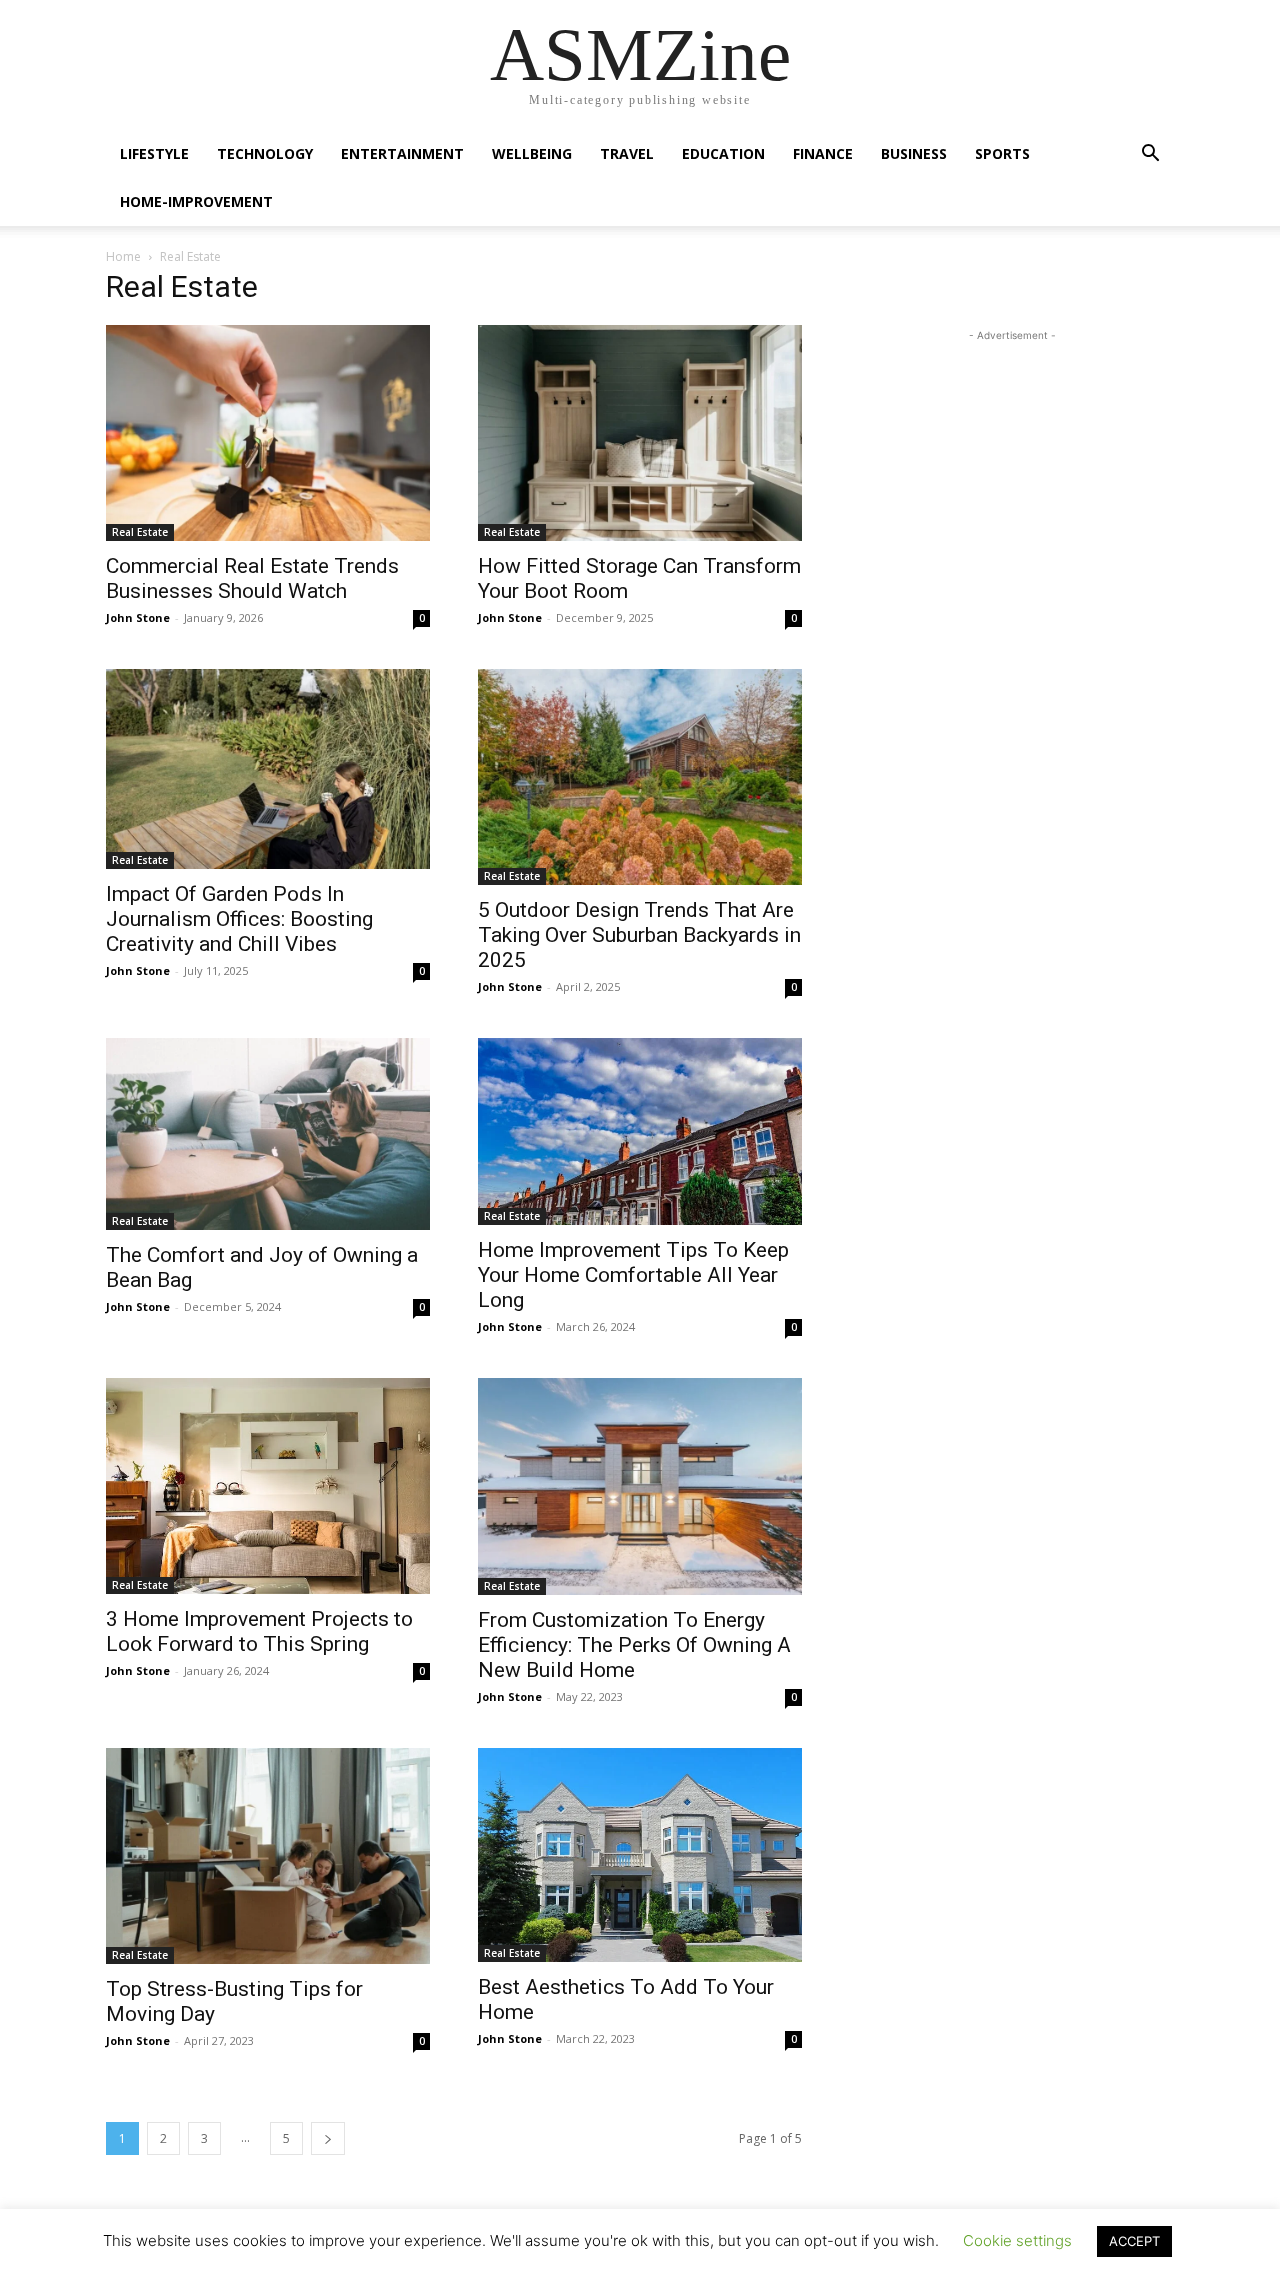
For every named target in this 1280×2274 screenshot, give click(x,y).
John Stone (138, 617)
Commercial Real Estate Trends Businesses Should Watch (252, 578)
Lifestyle (154, 153)
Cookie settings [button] (1017, 2240)
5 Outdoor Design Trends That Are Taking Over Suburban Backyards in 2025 (639, 935)
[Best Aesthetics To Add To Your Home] (640, 1855)
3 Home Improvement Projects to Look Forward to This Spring (259, 1631)
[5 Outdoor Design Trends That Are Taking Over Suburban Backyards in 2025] (640, 777)
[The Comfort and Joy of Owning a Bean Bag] (268, 1134)
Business (914, 153)
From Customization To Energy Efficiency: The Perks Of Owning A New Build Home (634, 1645)
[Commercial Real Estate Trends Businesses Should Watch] (268, 433)
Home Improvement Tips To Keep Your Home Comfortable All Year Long (633, 1275)
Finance (823, 153)
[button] (1150, 155)
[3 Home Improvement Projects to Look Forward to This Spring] (268, 1486)
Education (723, 153)
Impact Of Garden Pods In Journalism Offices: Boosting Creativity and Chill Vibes (239, 919)
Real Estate (140, 532)
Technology (265, 153)
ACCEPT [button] (1134, 2241)
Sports (1002, 153)
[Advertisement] (1012, 471)
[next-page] (328, 2138)
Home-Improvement (196, 201)
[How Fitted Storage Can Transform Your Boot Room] (640, 433)
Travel (627, 153)
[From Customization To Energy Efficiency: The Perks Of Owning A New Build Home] (640, 1486)
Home (123, 256)
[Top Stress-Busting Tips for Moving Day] (268, 1856)
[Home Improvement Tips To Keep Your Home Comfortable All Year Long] (640, 1131)
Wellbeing (532, 153)
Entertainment (402, 153)
